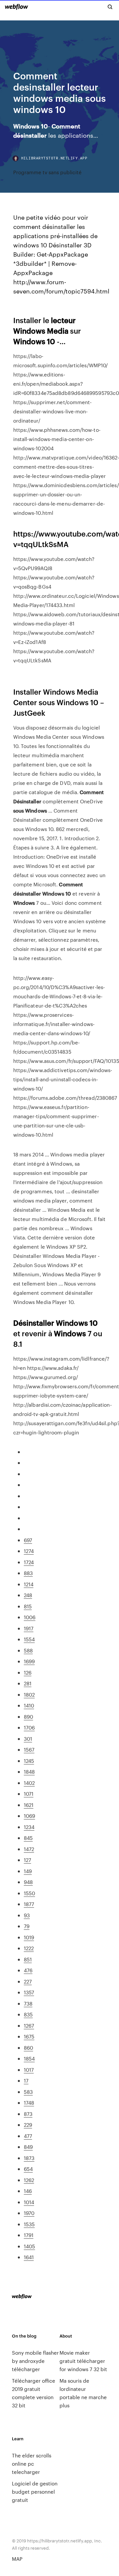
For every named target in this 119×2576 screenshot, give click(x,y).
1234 (29, 1827)
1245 (29, 1761)
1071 (29, 1794)
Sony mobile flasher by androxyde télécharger (35, 2361)
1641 (29, 2257)
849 (28, 2147)
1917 (29, 1628)
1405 (29, 2246)
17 (26, 2080)
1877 (29, 1904)
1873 (29, 2158)
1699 (29, 1661)
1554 (29, 1639)
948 (28, 1882)
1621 (29, 1805)
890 (28, 1717)
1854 (29, 2058)
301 (28, 1739)
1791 (29, 2235)
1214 (29, 1584)
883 (28, 1573)
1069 (29, 1816)
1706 (29, 1727)
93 (27, 1915)
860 (28, 2048)
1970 (29, 2213)
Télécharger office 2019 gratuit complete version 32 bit (34, 2393)
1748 (29, 2103)
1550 (29, 1893)
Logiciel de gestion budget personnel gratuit (35, 2492)
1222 (29, 1948)
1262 (29, 2180)
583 (28, 2092)
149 (28, 1871)
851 (28, 1959)
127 (27, 1860)
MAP (17, 2559)
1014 (29, 2202)
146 (28, 2191)
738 (28, 2003)
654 (28, 2169)
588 (28, 1650)
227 (28, 1981)
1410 (29, 1705)
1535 (29, 2224)
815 (28, 1606)
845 (28, 1838)
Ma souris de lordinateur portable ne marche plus (83, 2393)
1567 (29, 1749)
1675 (29, 2036)
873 (28, 2114)
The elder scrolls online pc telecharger (32, 2464)
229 (28, 2125)
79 (27, 1926)
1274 (29, 1551)
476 (28, 1970)
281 (28, 1683)
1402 (29, 1783)
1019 (29, 1937)
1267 (29, 2025)
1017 (29, 2070)
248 (28, 1595)
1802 (29, 1694)
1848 (29, 1772)
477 (28, 2136)
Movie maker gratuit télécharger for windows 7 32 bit (83, 2361)
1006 (30, 1617)
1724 (29, 1562)
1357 (29, 1992)
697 (28, 1540)
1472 (29, 1849)
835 (28, 2014)
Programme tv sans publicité (47, 172)
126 (28, 1672)
